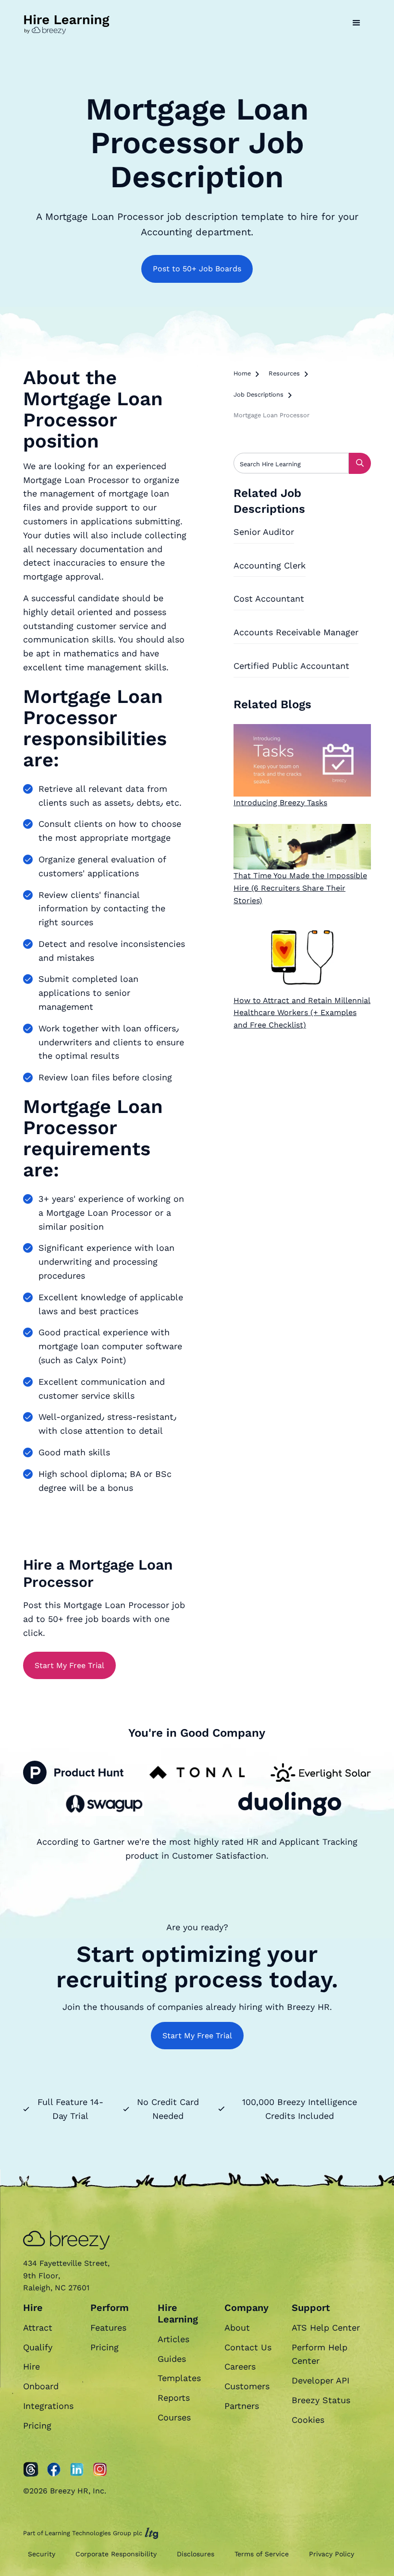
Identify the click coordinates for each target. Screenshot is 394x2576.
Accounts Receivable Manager (296, 632)
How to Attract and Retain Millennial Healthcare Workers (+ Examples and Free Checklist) (302, 1013)
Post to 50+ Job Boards (197, 269)
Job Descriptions (259, 394)
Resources (284, 373)
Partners (242, 2406)
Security (42, 2554)
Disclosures (196, 2554)
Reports (174, 2398)
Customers (247, 2386)
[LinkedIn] (77, 2469)
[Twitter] (31, 2469)
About (237, 2328)
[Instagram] (100, 2469)
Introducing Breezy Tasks (280, 803)
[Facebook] (54, 2469)
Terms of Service (262, 2554)
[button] (357, 23)
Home (242, 373)
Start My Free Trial (69, 1665)
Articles (173, 2339)
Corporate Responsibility (116, 2554)
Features (108, 2328)
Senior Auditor (264, 532)
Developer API (320, 2380)
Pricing (37, 2425)
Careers (240, 2366)
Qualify (38, 2347)
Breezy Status (321, 2400)
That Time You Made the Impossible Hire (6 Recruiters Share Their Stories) (300, 888)
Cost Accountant (269, 599)
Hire (31, 2366)
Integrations (48, 2406)
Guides (172, 2359)
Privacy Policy (332, 2554)
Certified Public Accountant (291, 666)
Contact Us (248, 2347)
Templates (179, 2378)
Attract (38, 2328)
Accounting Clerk (270, 565)
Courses (174, 2417)
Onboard (41, 2386)
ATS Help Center (326, 2328)
